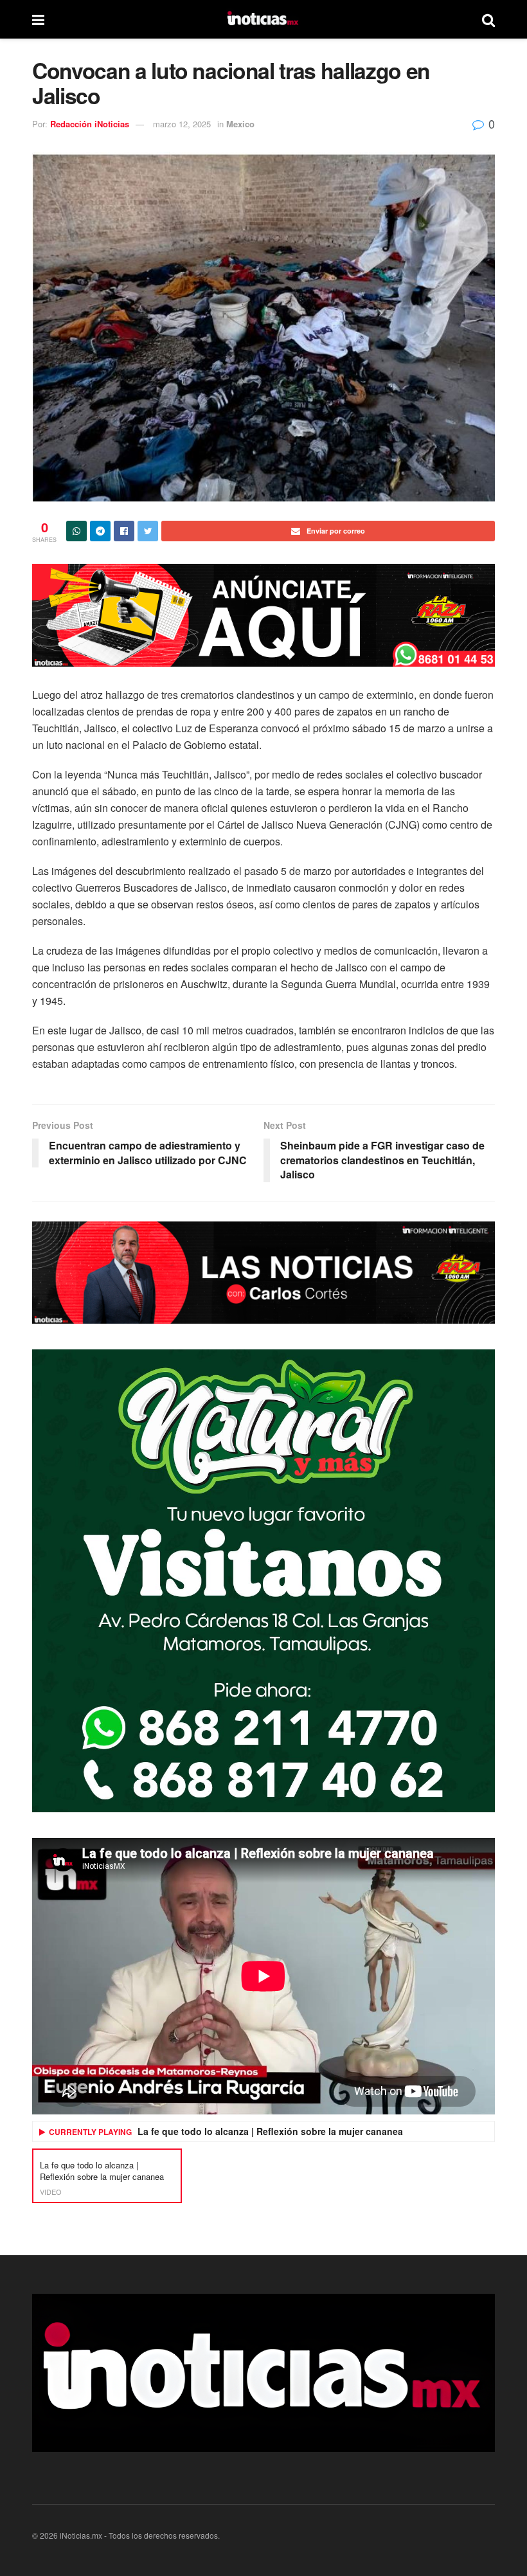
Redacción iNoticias (90, 124)
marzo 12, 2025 (182, 124)
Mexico (240, 124)
